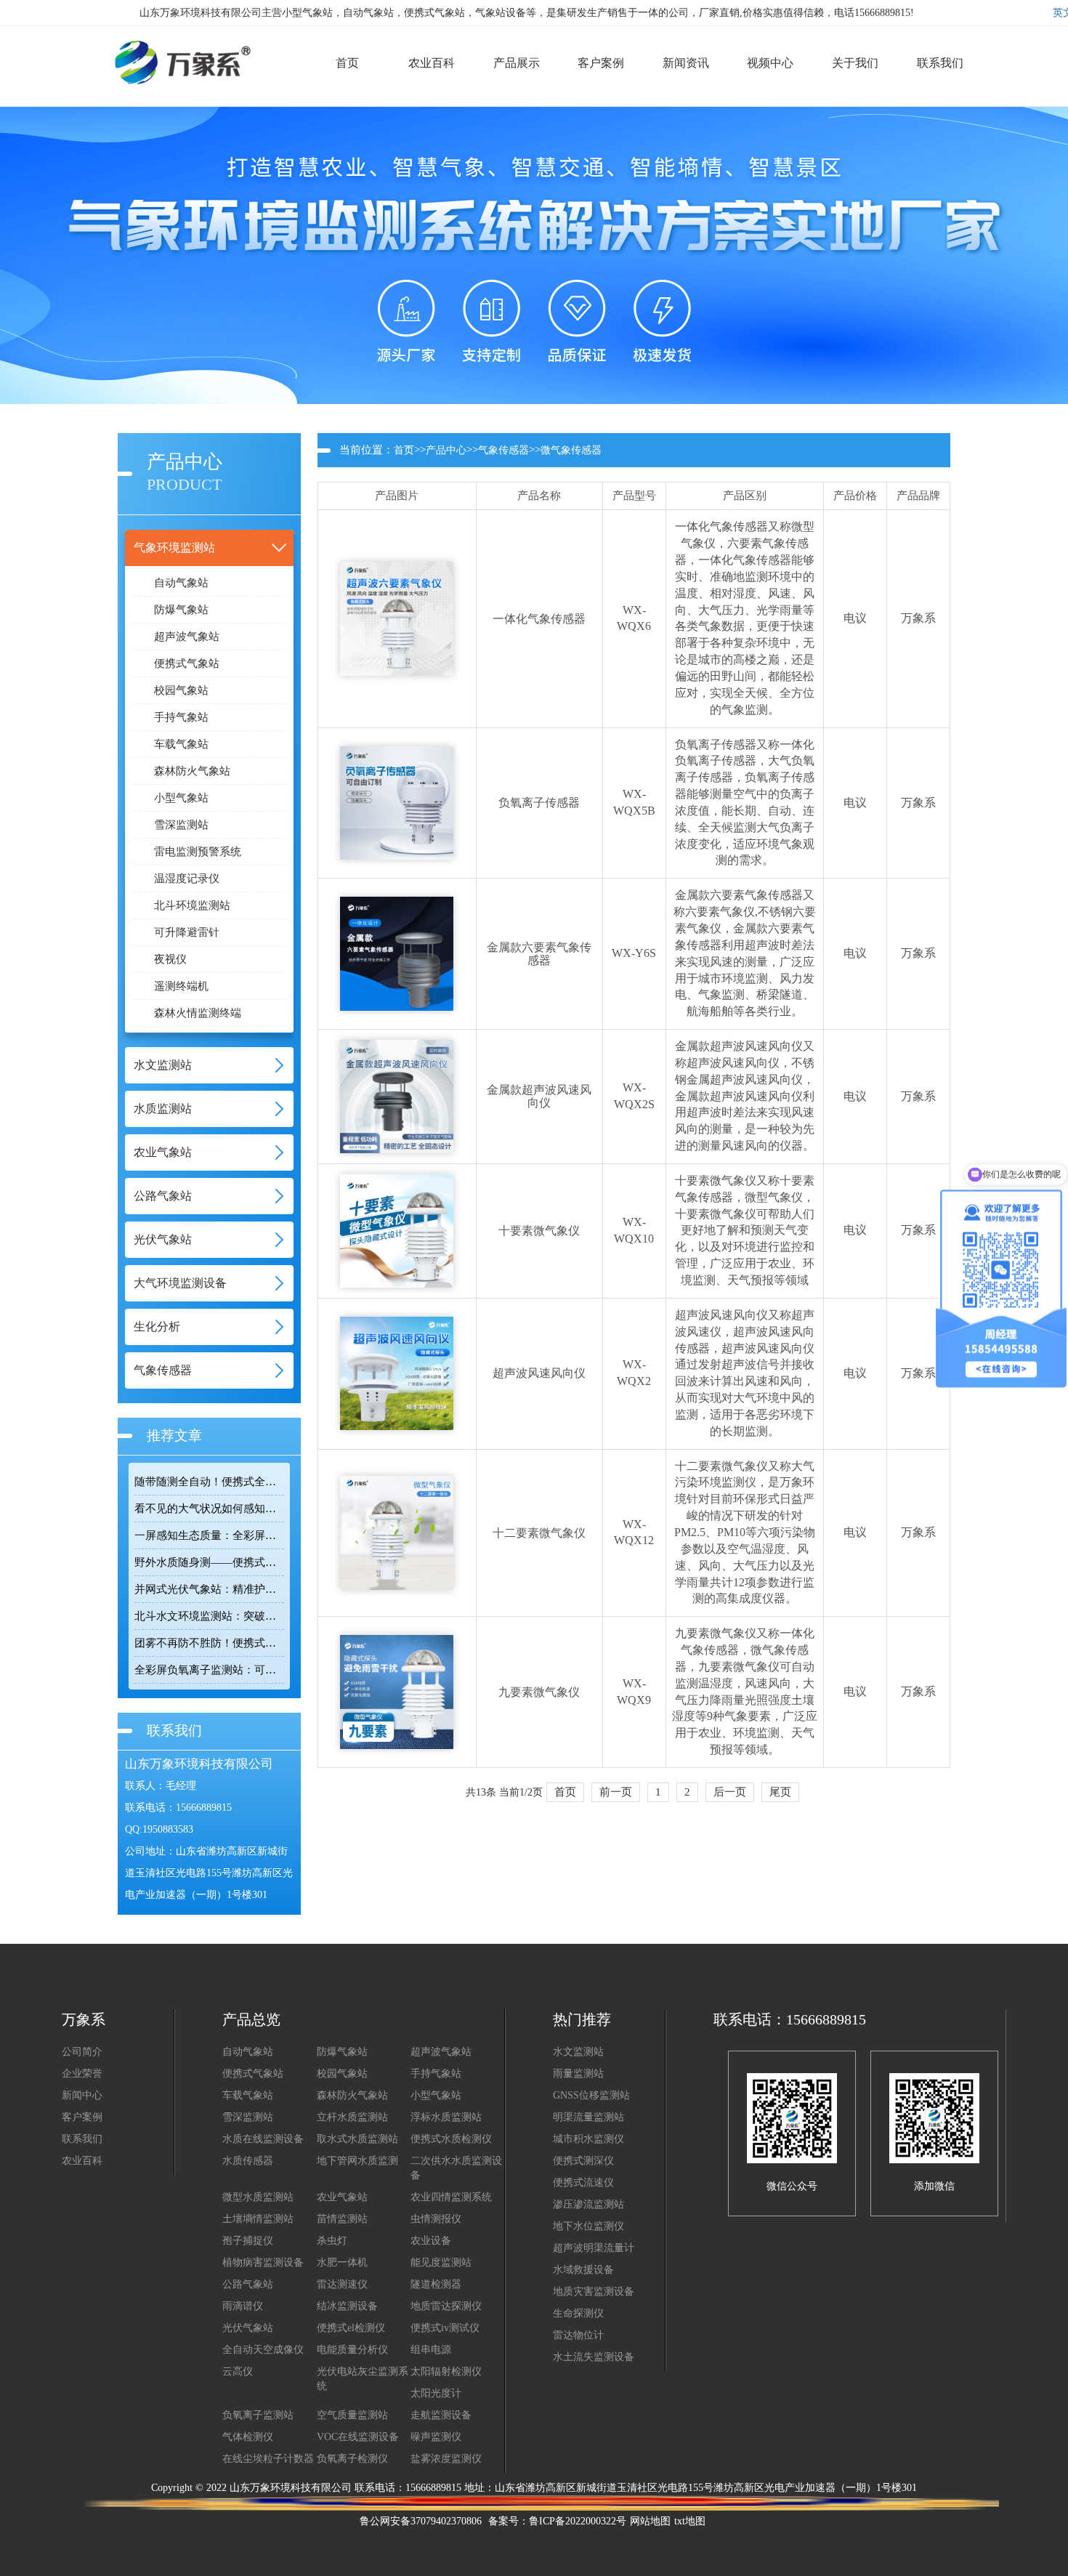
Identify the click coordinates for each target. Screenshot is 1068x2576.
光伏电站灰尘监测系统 (363, 2379)
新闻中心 (82, 2095)
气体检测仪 (248, 2437)
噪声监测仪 (436, 2437)
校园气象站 (181, 690)
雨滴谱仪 (243, 2306)
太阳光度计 (436, 2393)
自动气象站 (181, 583)
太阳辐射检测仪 (446, 2371)
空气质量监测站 (352, 2415)
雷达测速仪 (342, 2284)
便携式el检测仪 (351, 2328)
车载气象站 (181, 744)
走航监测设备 (441, 2415)
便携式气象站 (187, 663)
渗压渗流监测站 (588, 2204)
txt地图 (690, 2521)
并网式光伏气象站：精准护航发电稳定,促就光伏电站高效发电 (209, 1589)
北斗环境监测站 (192, 905)
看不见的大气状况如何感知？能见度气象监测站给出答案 (209, 1509)
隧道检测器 (436, 2284)
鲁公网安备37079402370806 (421, 2521)
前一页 (616, 1792)
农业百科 (82, 2161)
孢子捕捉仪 (248, 2241)
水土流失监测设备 (594, 2357)
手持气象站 (181, 717)
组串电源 (431, 2350)
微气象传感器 (571, 450)
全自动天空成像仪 (263, 2350)
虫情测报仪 (436, 2219)
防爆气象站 (181, 610)
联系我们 (82, 2139)
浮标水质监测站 (446, 2117)
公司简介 (82, 2052)
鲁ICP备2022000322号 (578, 2521)
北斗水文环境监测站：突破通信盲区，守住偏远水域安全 (209, 1616)
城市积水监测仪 (588, 2139)
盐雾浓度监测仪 (446, 2459)
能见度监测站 (441, 2262)
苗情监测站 (342, 2219)
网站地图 (650, 2521)
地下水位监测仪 (588, 2226)
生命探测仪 (578, 2313)
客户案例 (82, 2117)
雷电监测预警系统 (198, 852)
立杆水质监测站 (352, 2117)
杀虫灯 (332, 2241)
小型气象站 (181, 798)
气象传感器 (503, 450)
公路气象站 (248, 2284)
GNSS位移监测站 (591, 2095)
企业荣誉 (82, 2074)
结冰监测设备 (347, 2306)
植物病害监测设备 (263, 2262)
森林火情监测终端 (198, 1013)
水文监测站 (578, 2052)
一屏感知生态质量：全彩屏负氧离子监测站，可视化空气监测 (209, 1535)
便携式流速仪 (583, 2183)
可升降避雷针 (187, 932)
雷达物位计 (578, 2335)
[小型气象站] (174, 43)
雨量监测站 (578, 2074)
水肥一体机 (342, 2262)
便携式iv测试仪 (445, 2328)
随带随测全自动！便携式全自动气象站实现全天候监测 (209, 1482)
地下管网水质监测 (357, 2161)
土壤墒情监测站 (258, 2219)
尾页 (780, 1792)
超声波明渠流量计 (594, 2248)
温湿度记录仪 (187, 879)
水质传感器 (248, 2161)
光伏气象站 (248, 2328)
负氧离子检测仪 (352, 2459)
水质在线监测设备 (263, 2139)
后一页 (730, 1792)
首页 (404, 450)
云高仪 (238, 2371)
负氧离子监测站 (258, 2415)
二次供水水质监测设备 (456, 2168)
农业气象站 (342, 2197)
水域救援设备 (583, 2270)
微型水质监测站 (258, 2197)
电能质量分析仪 (352, 2350)
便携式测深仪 (583, 2161)
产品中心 (446, 450)
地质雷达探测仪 (446, 2306)
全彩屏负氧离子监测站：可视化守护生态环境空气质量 (209, 1670)
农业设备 (431, 2241)
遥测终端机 (181, 986)
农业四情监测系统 (451, 2197)
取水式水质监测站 (357, 2139)
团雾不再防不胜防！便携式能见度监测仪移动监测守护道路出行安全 (209, 1643)
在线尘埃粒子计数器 (268, 2459)
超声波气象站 (187, 637)
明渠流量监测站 (588, 2117)
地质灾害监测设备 (594, 2292)
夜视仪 (170, 959)
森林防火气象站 (192, 771)
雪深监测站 (181, 825)
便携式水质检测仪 (451, 2139)
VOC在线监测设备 (358, 2437)
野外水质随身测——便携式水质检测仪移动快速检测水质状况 (209, 1562)
